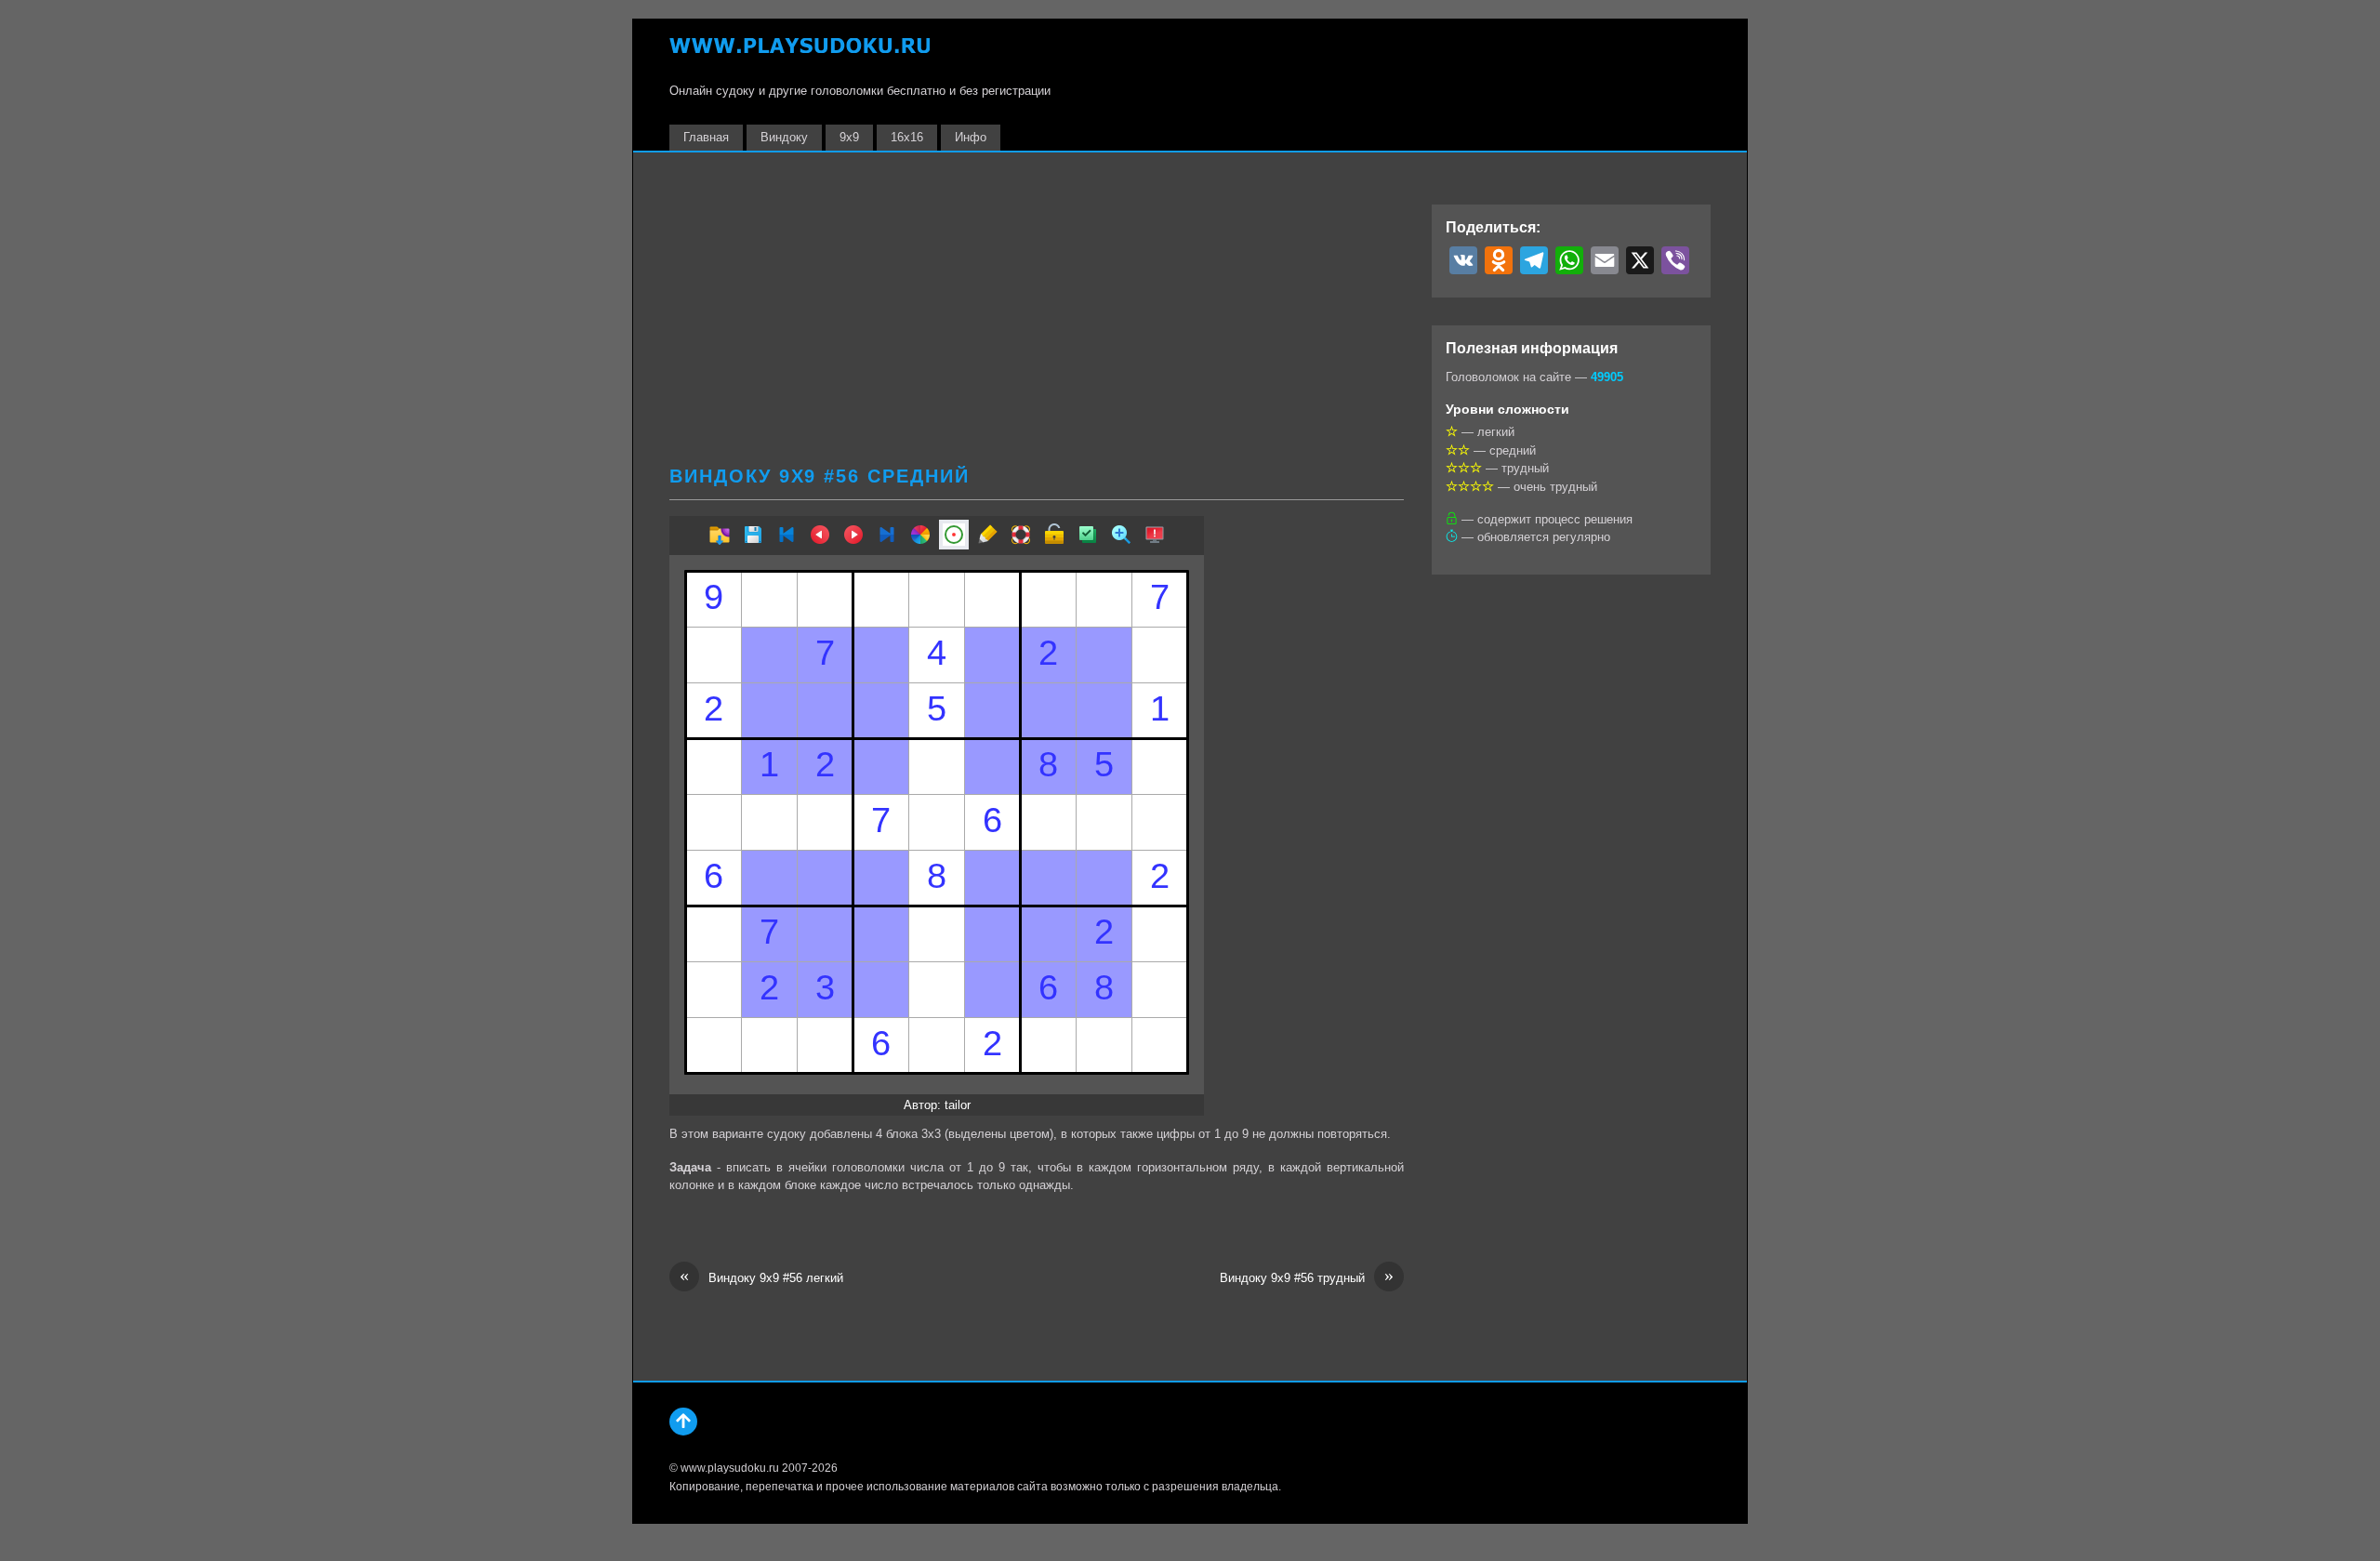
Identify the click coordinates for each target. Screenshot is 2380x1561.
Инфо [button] (971, 137)
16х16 (907, 137)
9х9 (849, 137)
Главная (706, 137)
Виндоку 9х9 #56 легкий (761, 1277)
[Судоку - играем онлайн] (800, 54)
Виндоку (784, 137)
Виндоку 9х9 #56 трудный (1307, 1277)
